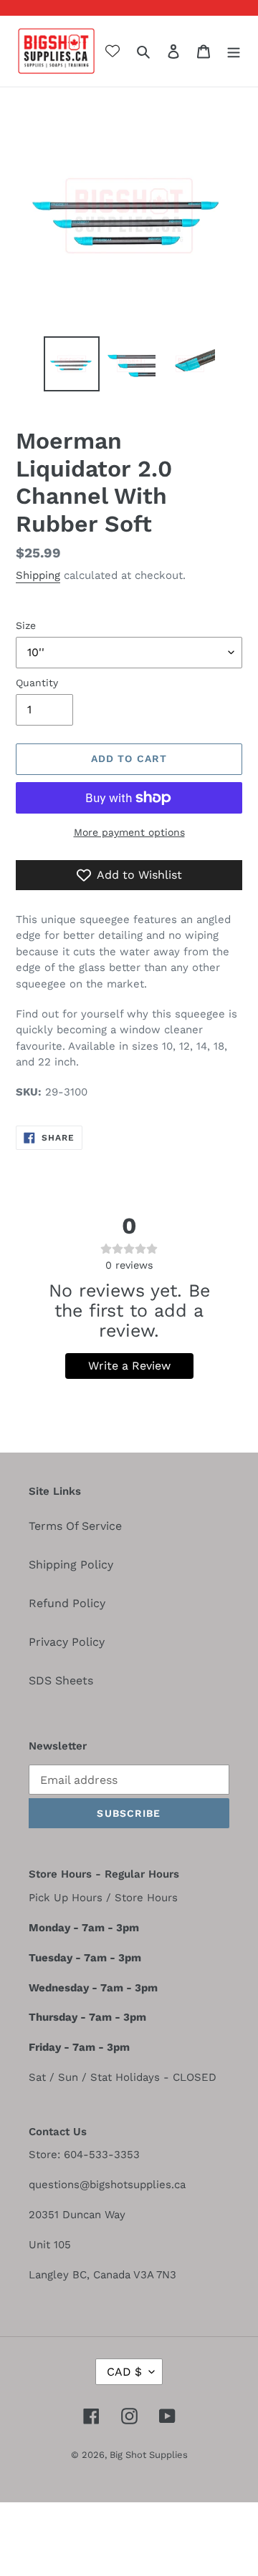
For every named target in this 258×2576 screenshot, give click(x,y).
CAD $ (124, 2372)
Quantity (37, 683)
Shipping (38, 575)
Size (26, 625)
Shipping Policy (71, 1565)
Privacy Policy (67, 1642)
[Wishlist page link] (113, 51)
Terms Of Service (75, 1526)
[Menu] (234, 51)
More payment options (129, 832)
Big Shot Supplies (149, 2455)
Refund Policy (67, 1603)
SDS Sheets (61, 1680)
